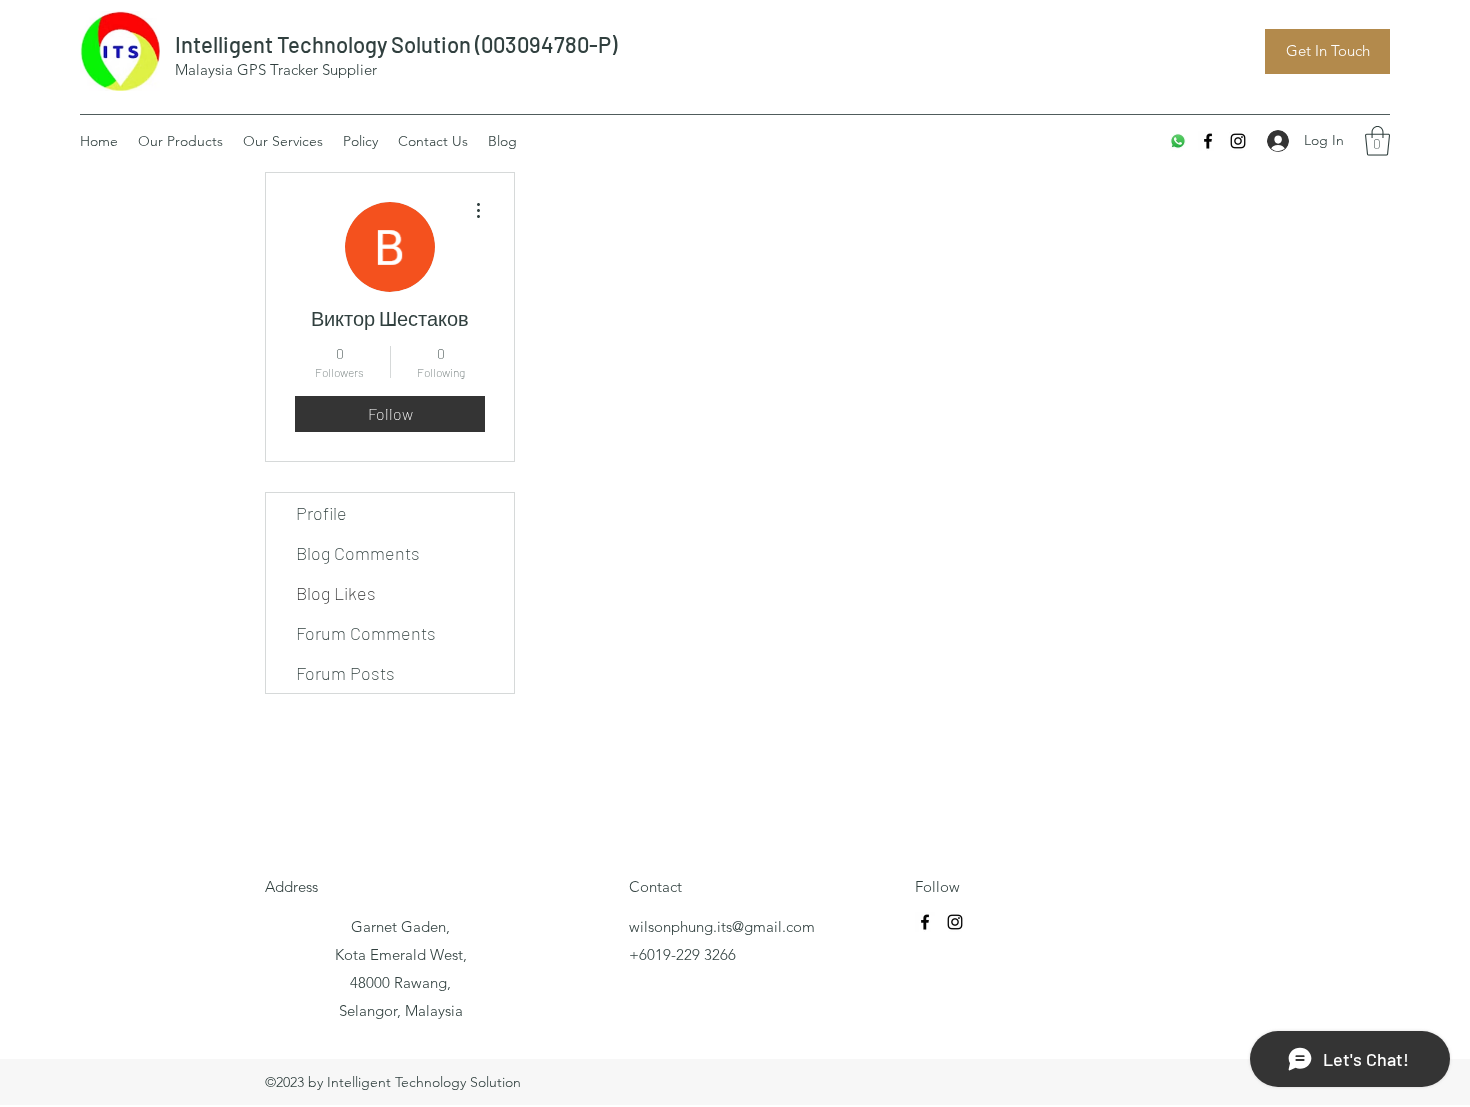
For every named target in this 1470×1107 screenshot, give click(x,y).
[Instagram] (1238, 141)
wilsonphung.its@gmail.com (722, 926)
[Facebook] (1208, 141)
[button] (1377, 141)
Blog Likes (336, 593)
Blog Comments (358, 553)
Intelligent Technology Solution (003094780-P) (396, 44)
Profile (321, 513)
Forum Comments (366, 633)
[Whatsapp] (1178, 141)
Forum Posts (345, 673)
